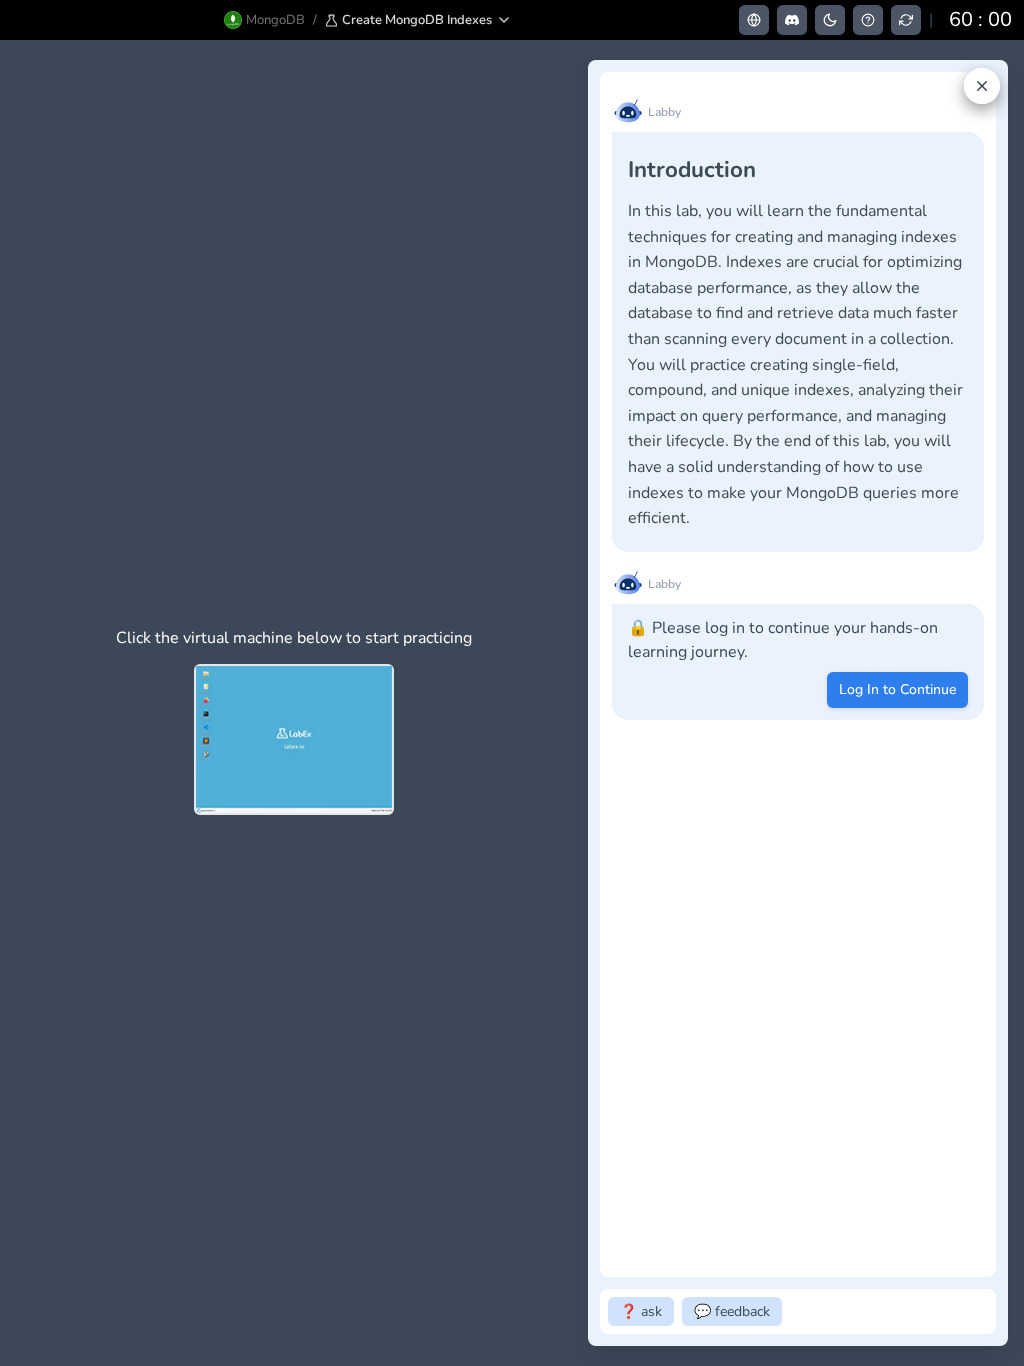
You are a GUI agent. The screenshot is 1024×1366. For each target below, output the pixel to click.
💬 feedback (732, 1311)
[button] (418, 20)
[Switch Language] (754, 20)
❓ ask (641, 1311)
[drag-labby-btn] (577, 703)
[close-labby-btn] (982, 86)
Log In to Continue (897, 689)
